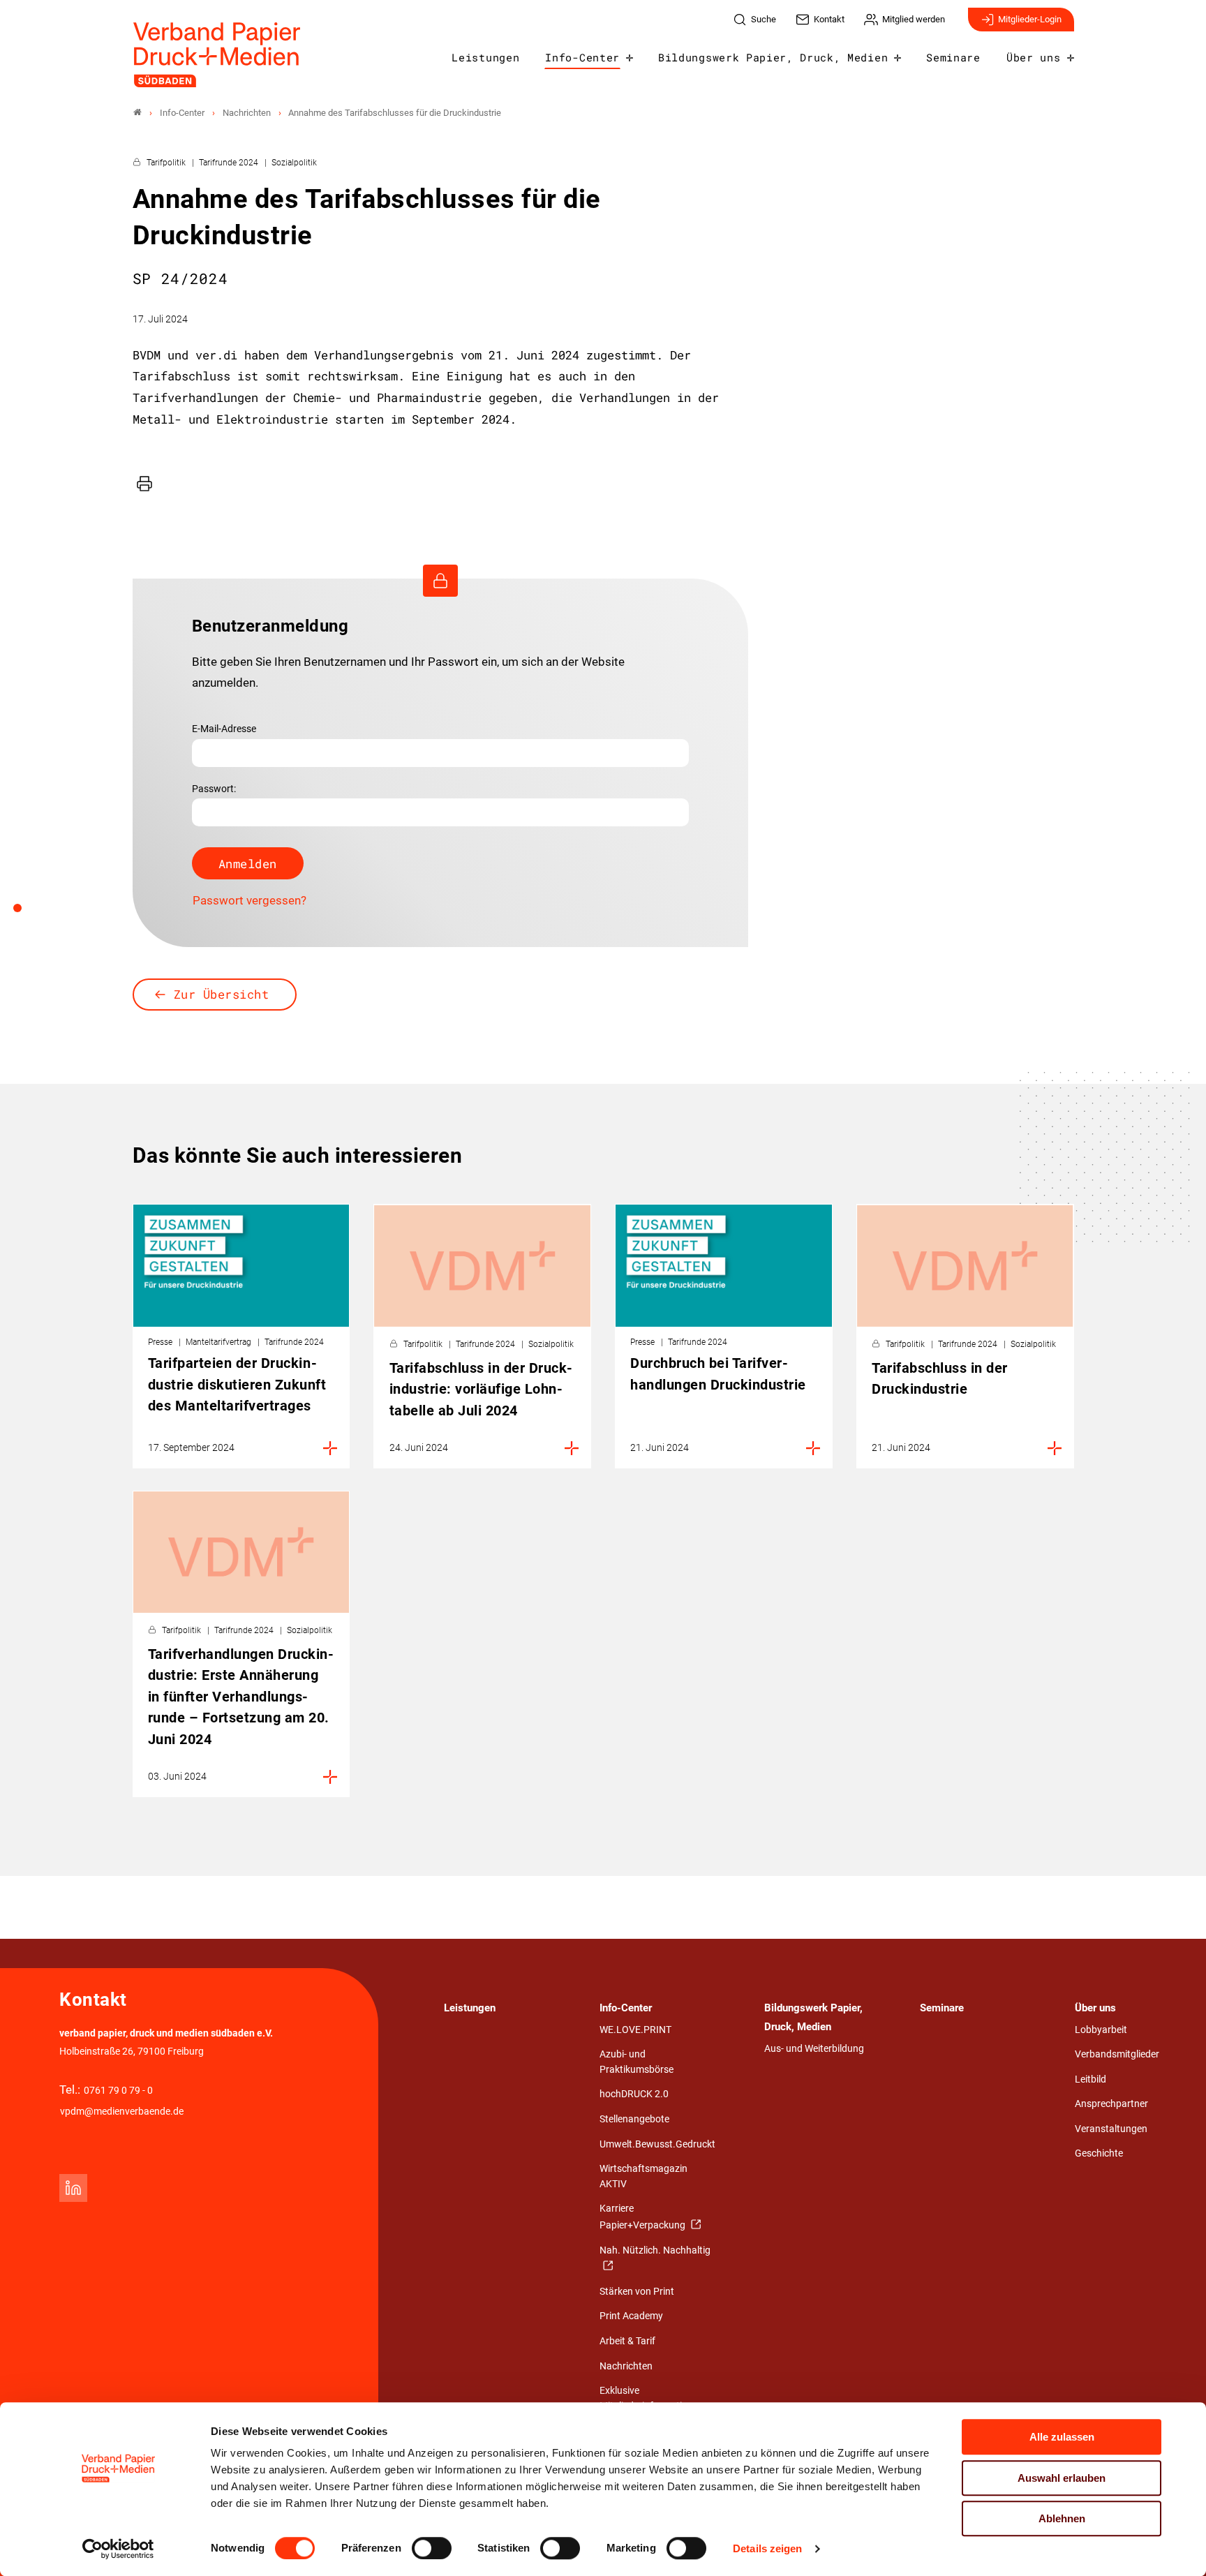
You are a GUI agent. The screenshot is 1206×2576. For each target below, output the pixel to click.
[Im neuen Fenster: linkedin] (73, 2188)
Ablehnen (1062, 2518)
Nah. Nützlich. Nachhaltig (655, 2250)
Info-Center (582, 57)
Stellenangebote (634, 2119)
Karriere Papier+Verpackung (643, 2217)
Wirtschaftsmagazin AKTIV (643, 2176)
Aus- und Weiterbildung (814, 2049)
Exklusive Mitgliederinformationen (652, 2398)
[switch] (432, 2548)
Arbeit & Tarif (627, 2341)
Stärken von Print (637, 2292)
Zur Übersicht (222, 994)
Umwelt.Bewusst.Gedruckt (657, 2144)
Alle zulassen (1062, 2437)
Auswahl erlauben (1062, 2478)
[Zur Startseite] (217, 55)
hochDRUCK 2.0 (634, 2094)
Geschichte (1099, 2153)
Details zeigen (767, 2548)
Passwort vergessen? (250, 900)
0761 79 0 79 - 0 (118, 2091)
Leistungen (485, 57)
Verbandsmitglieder (1117, 2054)
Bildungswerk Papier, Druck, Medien (773, 57)
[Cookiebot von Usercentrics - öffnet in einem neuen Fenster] (118, 2549)
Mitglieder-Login (1030, 19)
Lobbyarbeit (1101, 2030)
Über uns (1033, 57)
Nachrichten (626, 2366)
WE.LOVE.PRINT (635, 2030)
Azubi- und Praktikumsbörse (636, 2062)
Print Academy (631, 2316)
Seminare (953, 57)
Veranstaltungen (1111, 2129)
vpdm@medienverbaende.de (122, 2112)
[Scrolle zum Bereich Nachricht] (25, 913)
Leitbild (1090, 2079)
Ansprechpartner (1111, 2104)
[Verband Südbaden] (137, 113)
